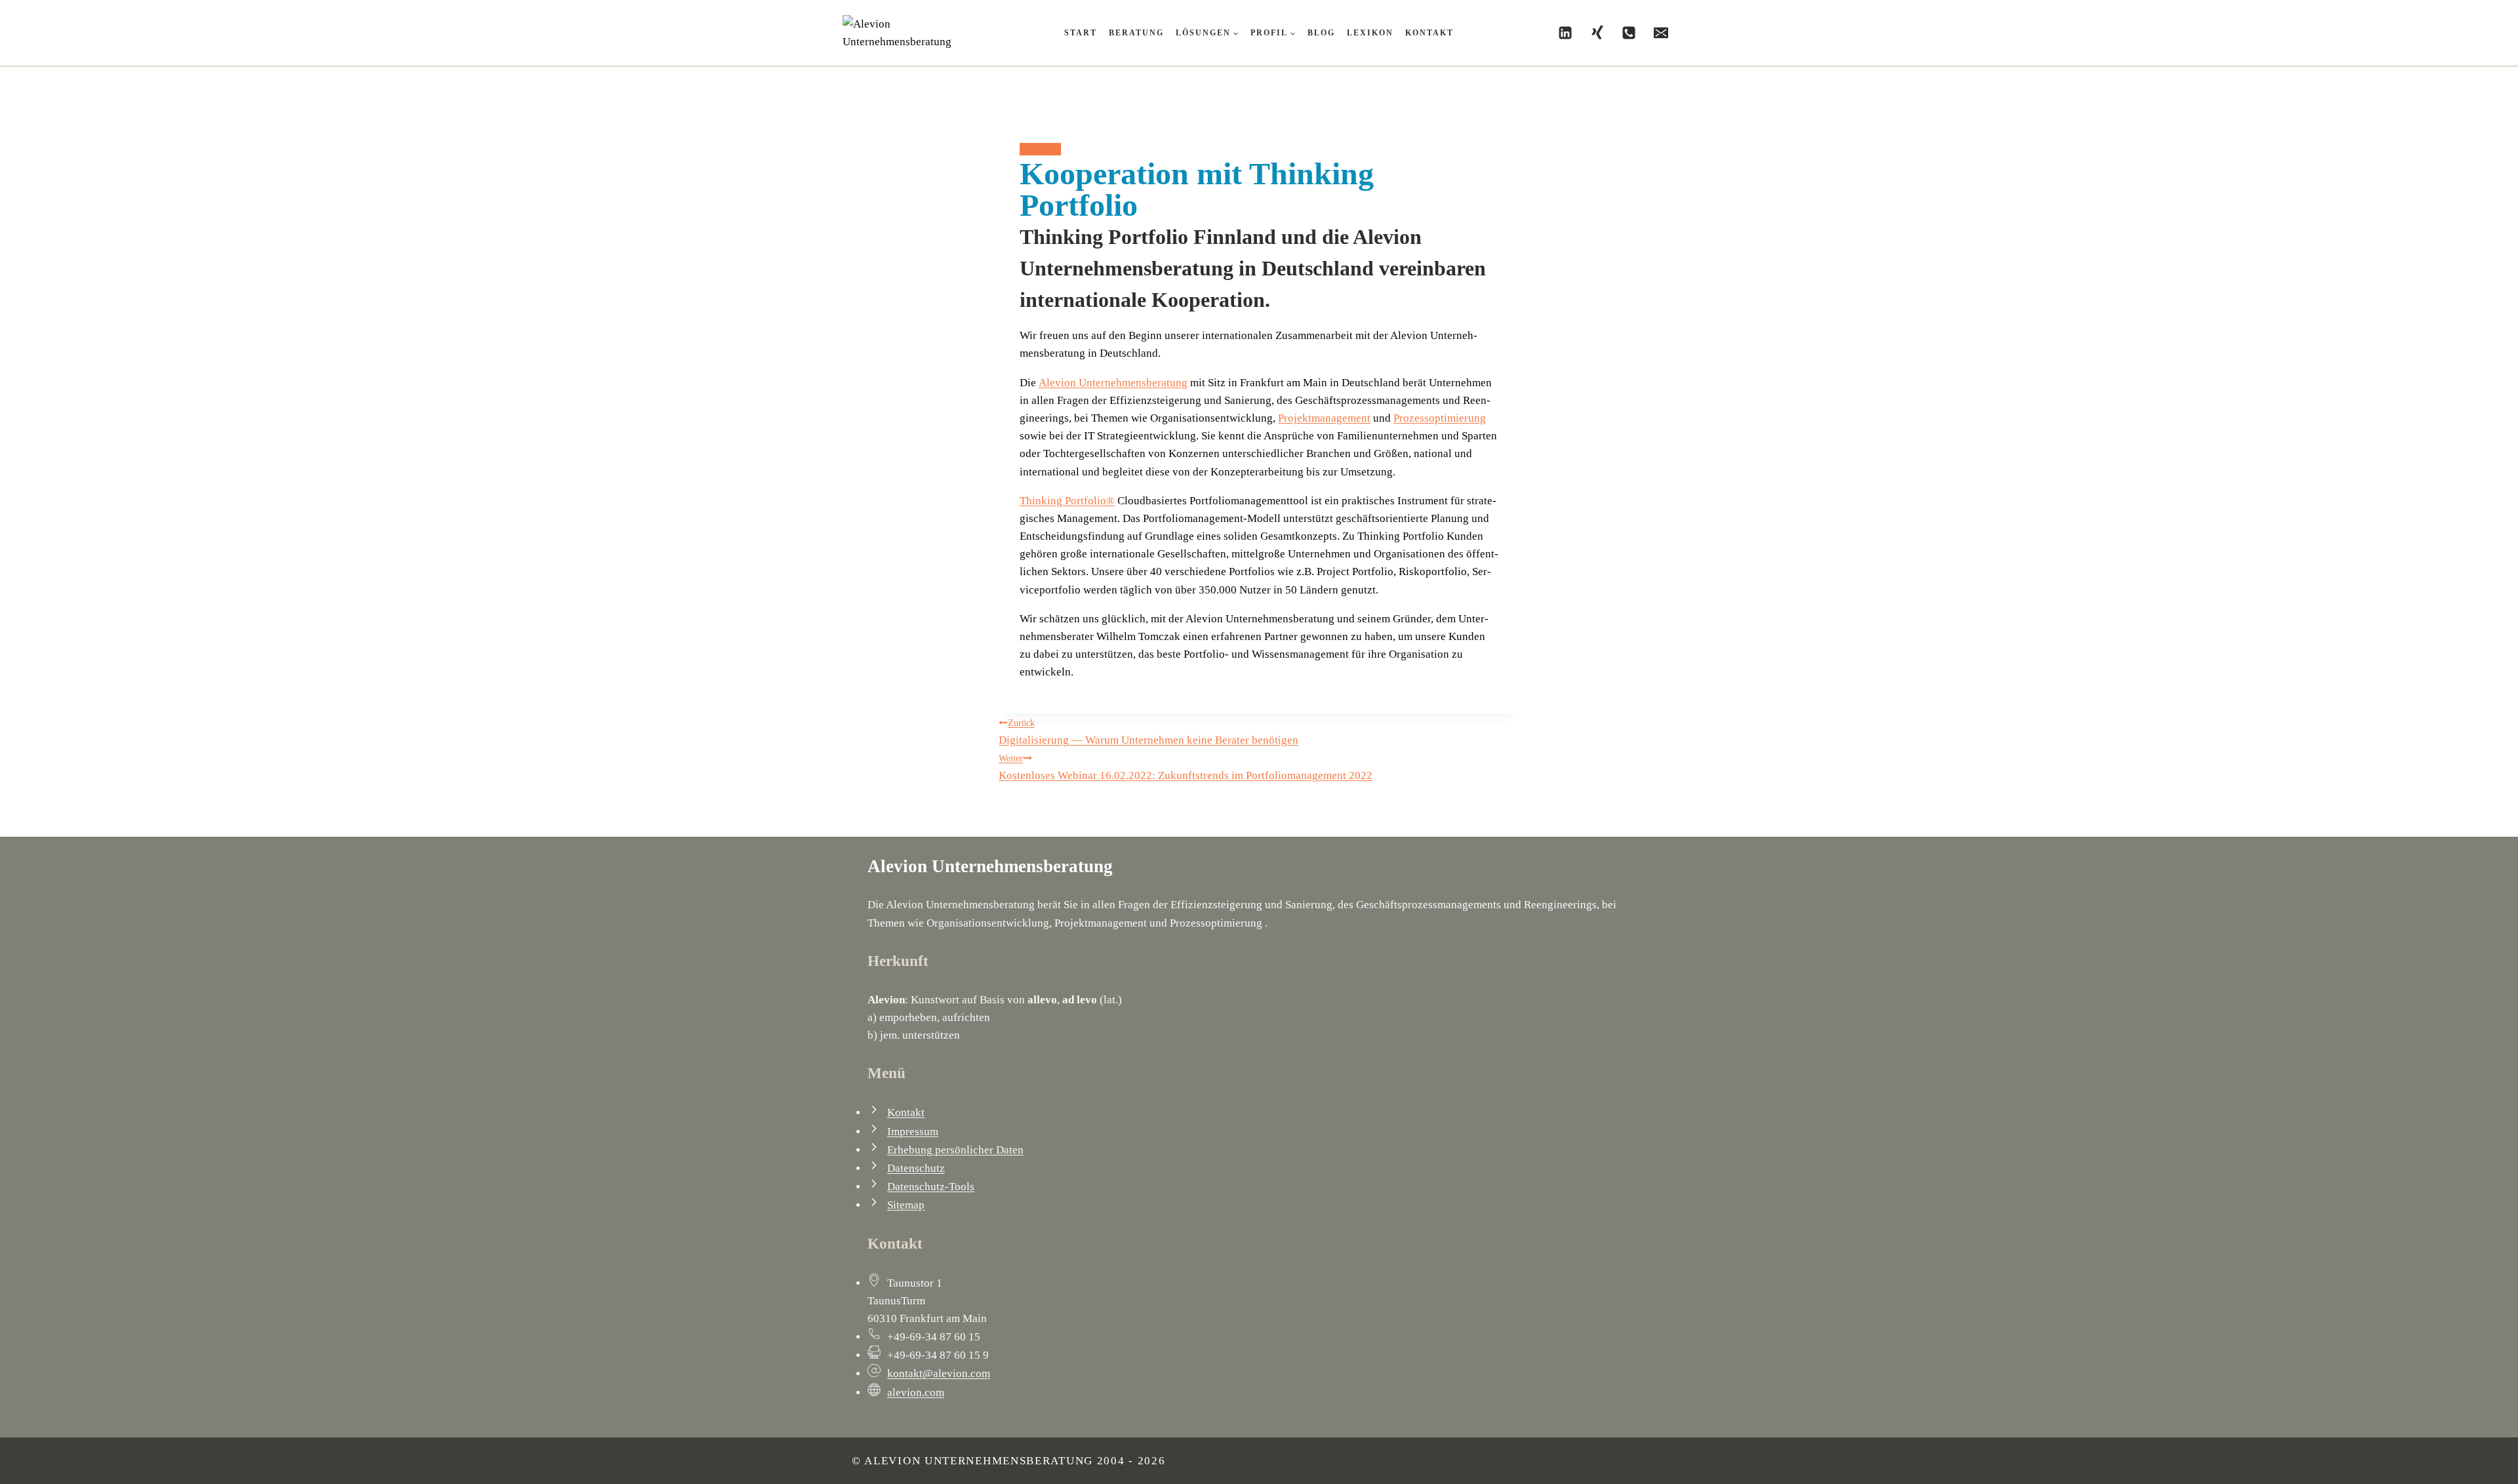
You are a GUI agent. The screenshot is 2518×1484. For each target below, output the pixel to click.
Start (1081, 33)
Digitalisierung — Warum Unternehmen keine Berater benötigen (1149, 732)
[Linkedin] (1565, 33)
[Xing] (1597, 33)
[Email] (1661, 33)
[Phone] (1629, 33)
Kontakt (1429, 33)
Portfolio (1040, 149)
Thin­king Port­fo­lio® (1067, 501)
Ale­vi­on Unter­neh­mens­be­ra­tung (1113, 383)
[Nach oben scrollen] (2435, 1460)
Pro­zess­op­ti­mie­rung (1440, 418)
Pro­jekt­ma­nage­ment (1324, 418)
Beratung (1136, 33)
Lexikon (1370, 33)
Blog (1321, 33)
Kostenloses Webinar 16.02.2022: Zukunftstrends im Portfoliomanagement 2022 (1186, 768)
